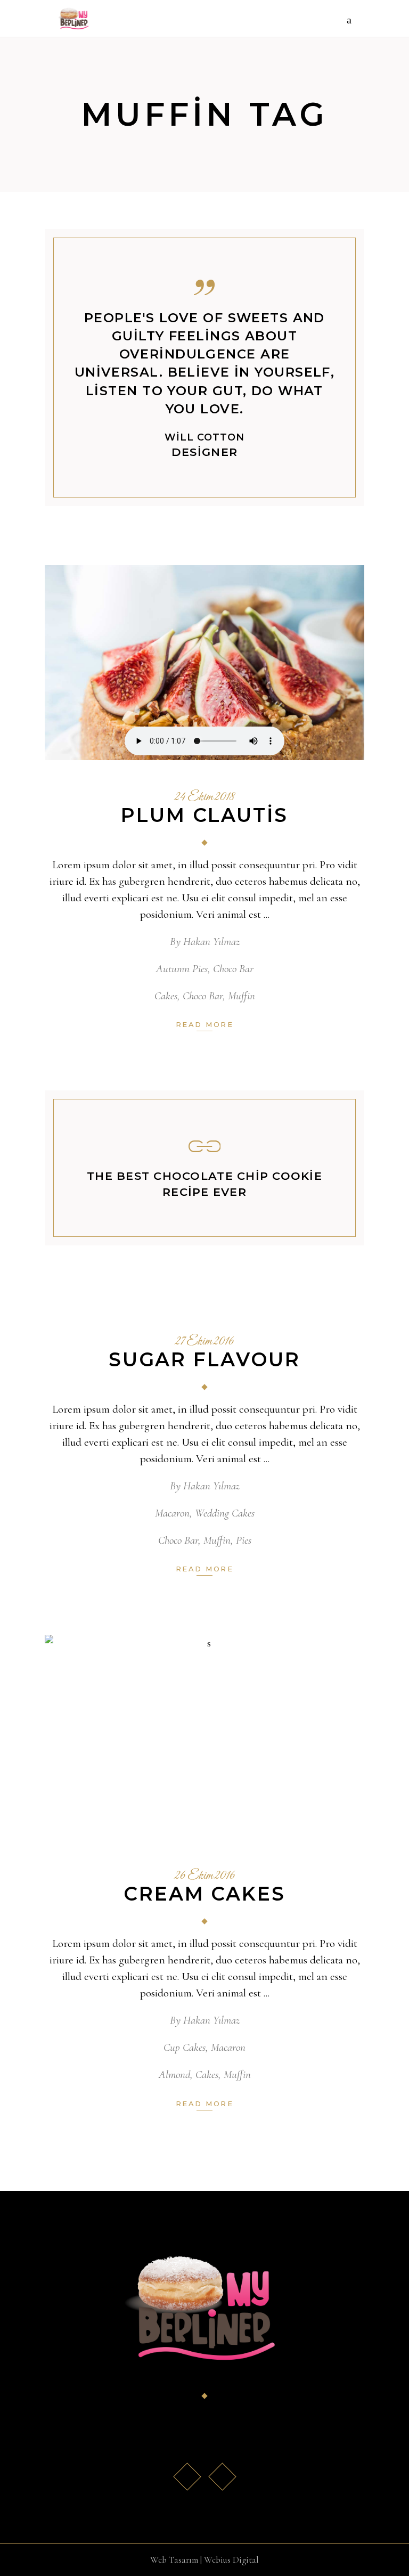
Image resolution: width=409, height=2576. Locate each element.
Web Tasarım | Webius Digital (204, 2560)
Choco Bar (233, 969)
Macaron (172, 1513)
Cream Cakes (204, 1894)
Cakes (166, 996)
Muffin (242, 996)
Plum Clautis (204, 815)
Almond (174, 2074)
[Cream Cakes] (204, 1737)
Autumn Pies (182, 969)
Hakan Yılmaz (211, 941)
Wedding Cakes (225, 1513)
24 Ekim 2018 (205, 797)
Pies (244, 1540)
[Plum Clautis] (204, 663)
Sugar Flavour (204, 1359)
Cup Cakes (185, 2047)
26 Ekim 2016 (205, 1876)
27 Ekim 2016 (204, 1342)
